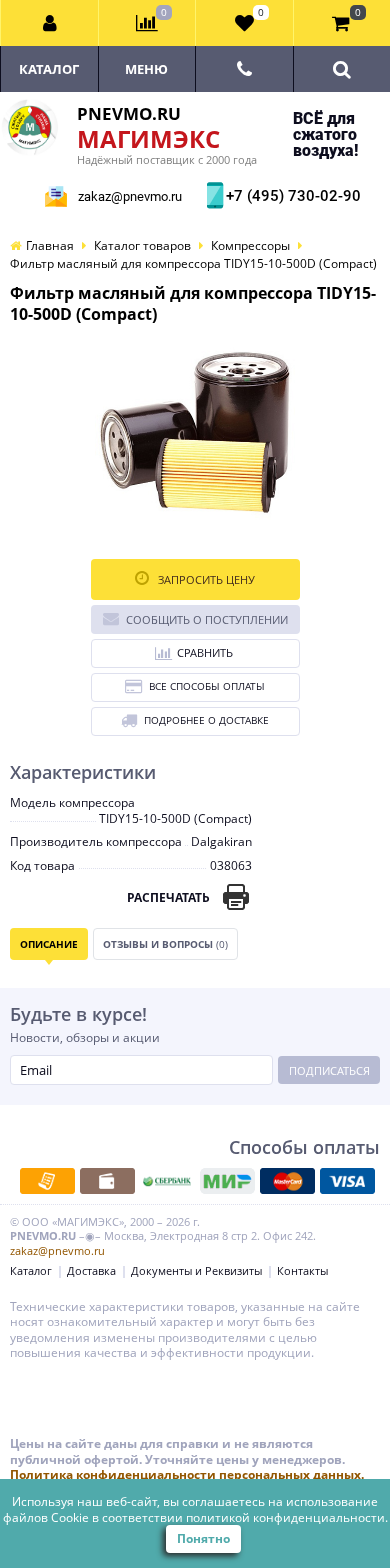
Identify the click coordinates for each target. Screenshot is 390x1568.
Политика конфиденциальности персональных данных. (187, 1474)
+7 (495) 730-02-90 (291, 196)
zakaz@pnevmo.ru (130, 196)
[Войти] (50, 23)
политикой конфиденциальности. (287, 1517)
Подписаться (329, 1070)
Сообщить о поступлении (207, 619)
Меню (146, 69)
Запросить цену (205, 579)
